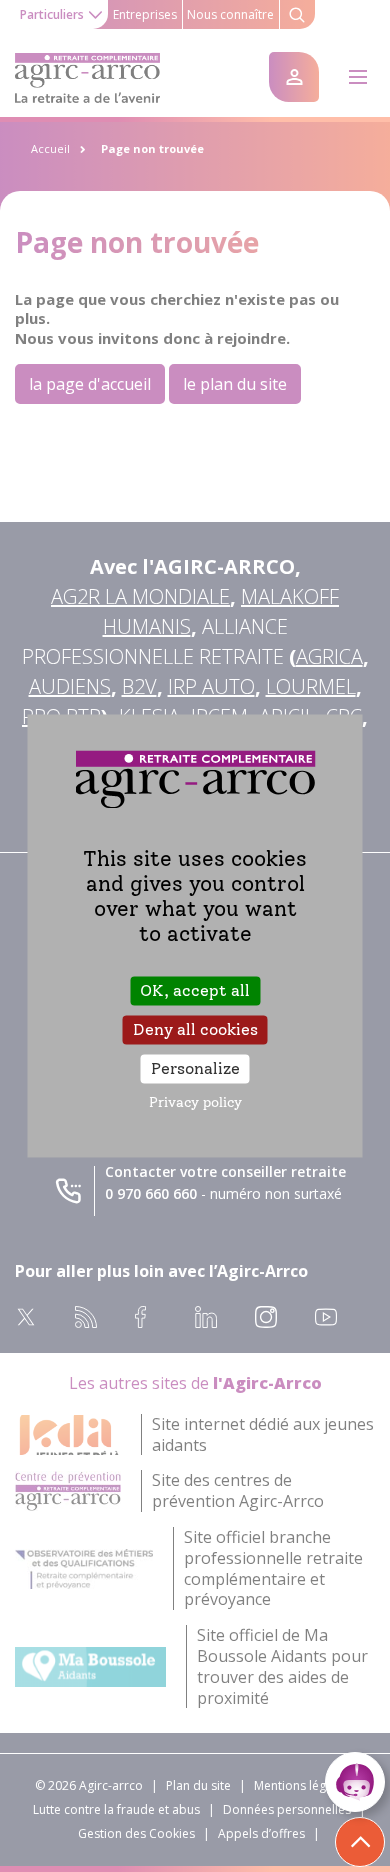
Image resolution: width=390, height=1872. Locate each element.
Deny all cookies (195, 1029)
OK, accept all (195, 990)
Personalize (195, 1068)
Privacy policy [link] (195, 1103)
